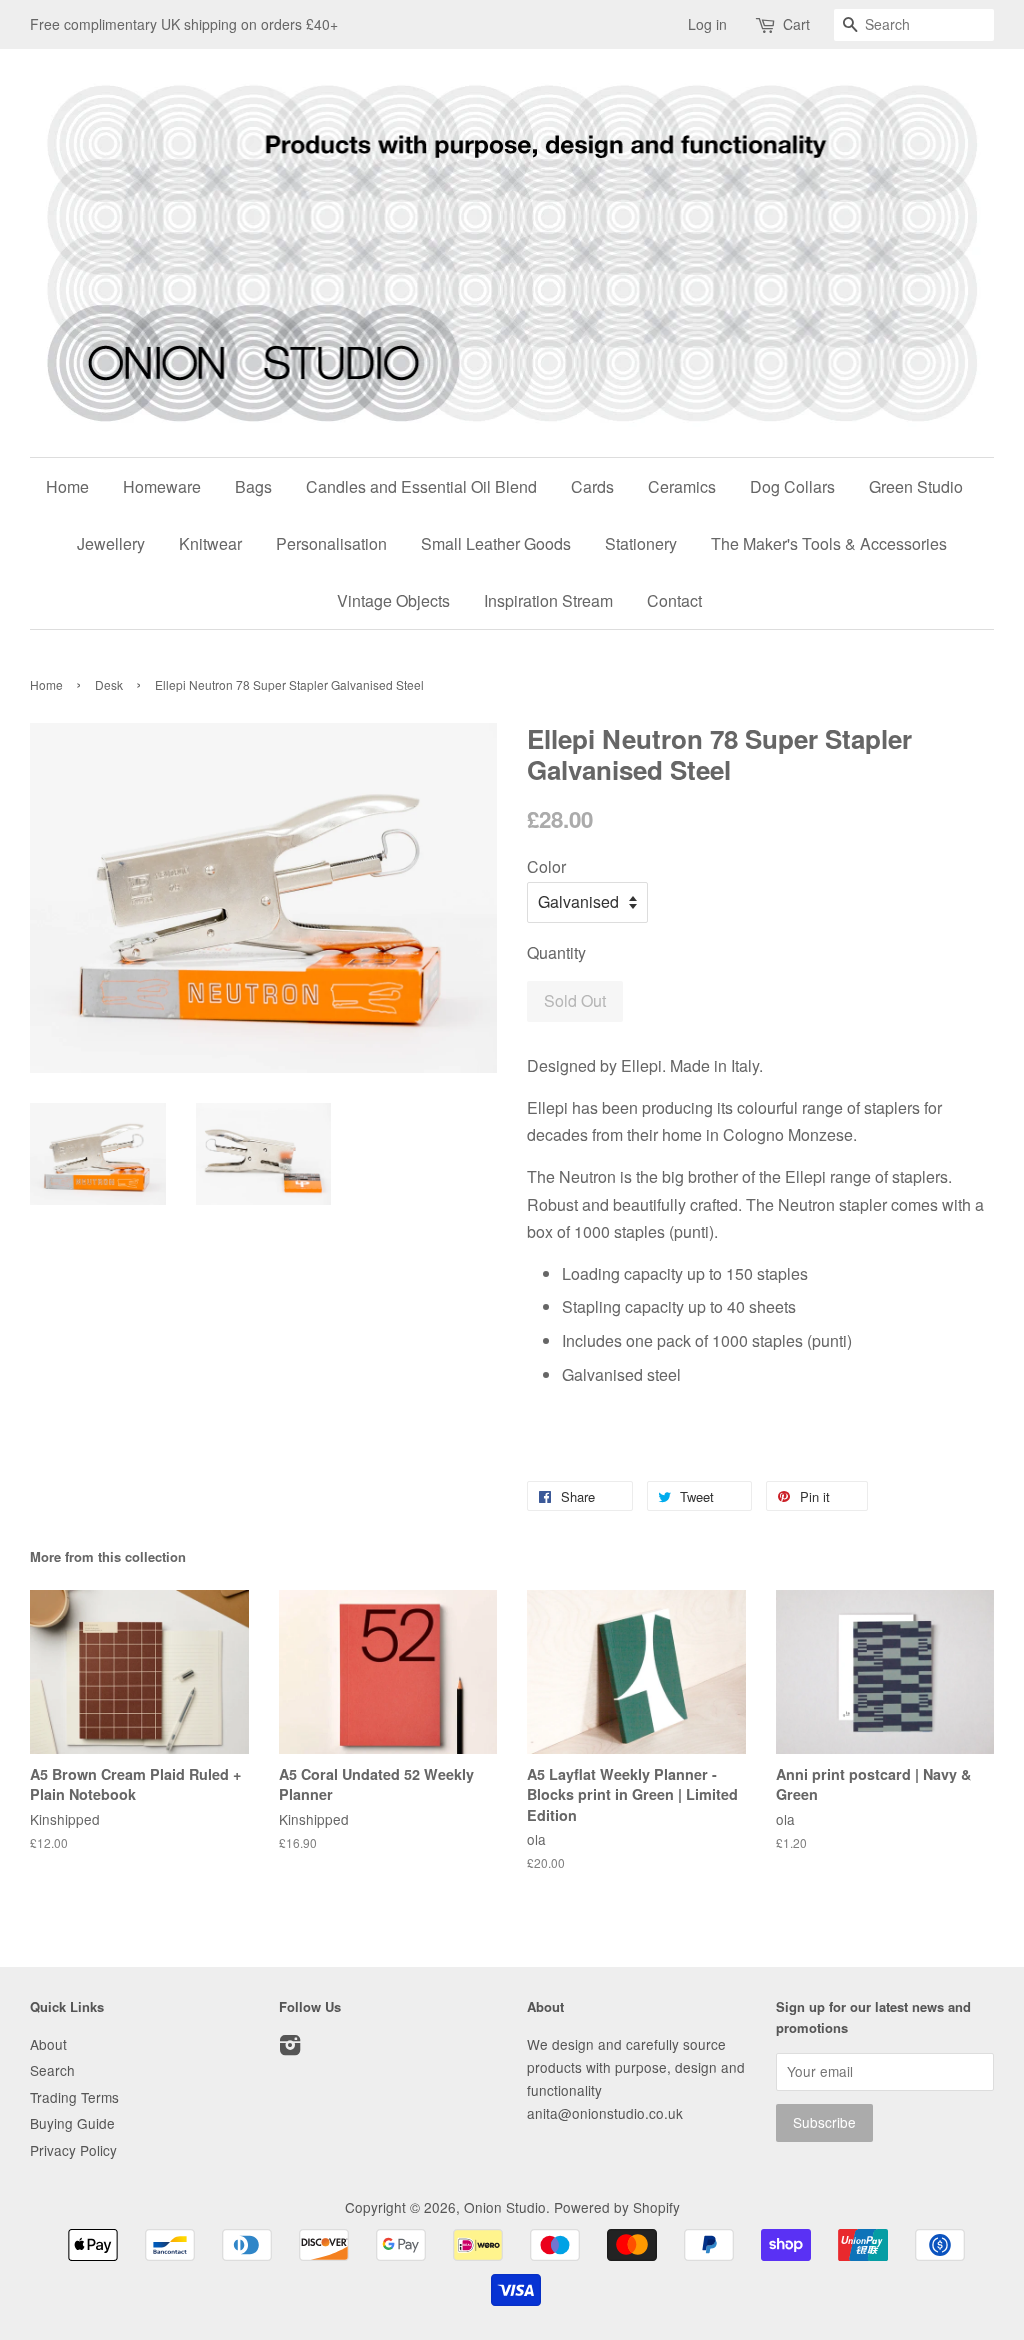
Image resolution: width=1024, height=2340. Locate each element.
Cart (796, 24)
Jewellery (111, 543)
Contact (674, 600)
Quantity (556, 952)
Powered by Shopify (617, 2207)
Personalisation (331, 543)
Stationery (641, 543)
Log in (707, 24)
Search (52, 2070)
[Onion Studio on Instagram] (290, 2048)
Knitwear (210, 543)
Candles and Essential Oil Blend (421, 486)
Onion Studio (505, 2207)
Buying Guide (72, 2123)
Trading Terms (74, 2097)
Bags (253, 486)
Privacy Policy (73, 2150)
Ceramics (682, 486)
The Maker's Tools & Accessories (829, 543)
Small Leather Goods (496, 543)
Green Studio (916, 486)
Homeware (162, 486)
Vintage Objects (393, 600)
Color (546, 866)
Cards (592, 486)
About (48, 2044)
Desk (109, 684)
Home (67, 486)
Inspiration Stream (548, 600)
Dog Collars (792, 486)
